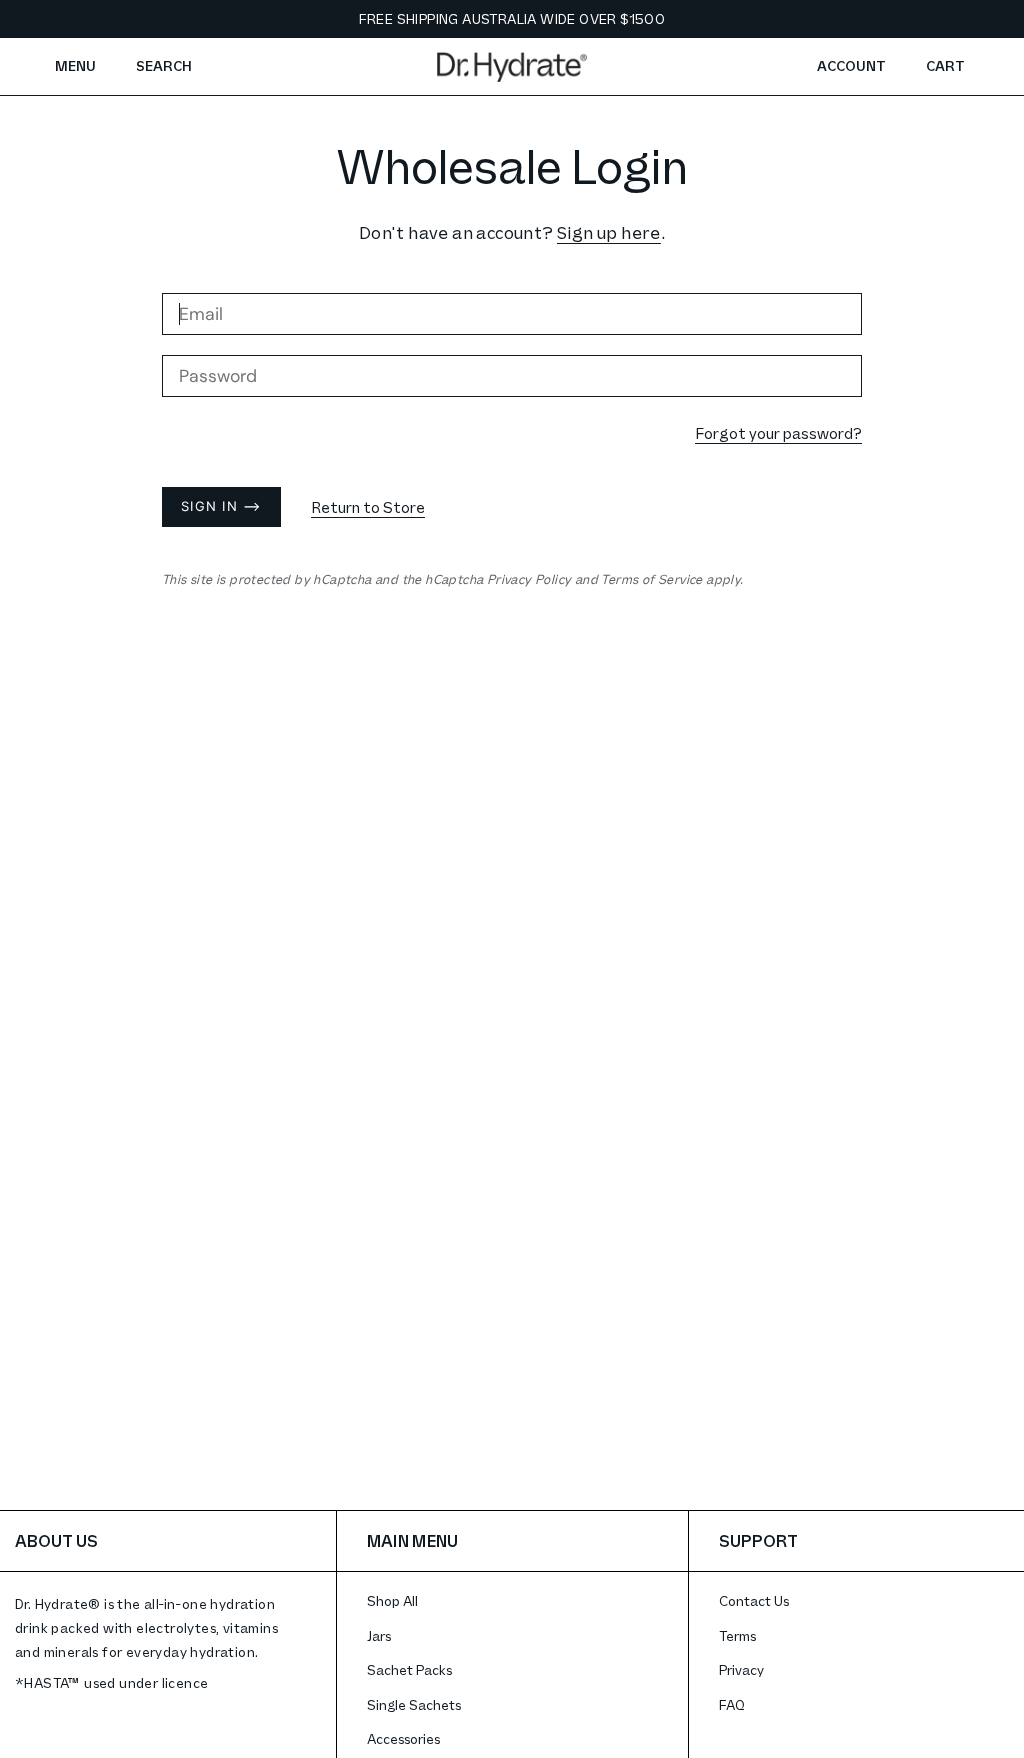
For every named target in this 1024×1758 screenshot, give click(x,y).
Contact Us (754, 1600)
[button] (164, 66)
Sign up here (609, 232)
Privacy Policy (529, 579)
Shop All (392, 1600)
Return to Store (368, 507)
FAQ (732, 1704)
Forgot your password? (778, 433)
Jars (379, 1635)
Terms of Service (651, 579)
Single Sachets (414, 1704)
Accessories (403, 1738)
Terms (737, 1635)
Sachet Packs (409, 1669)
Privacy (741, 1669)
